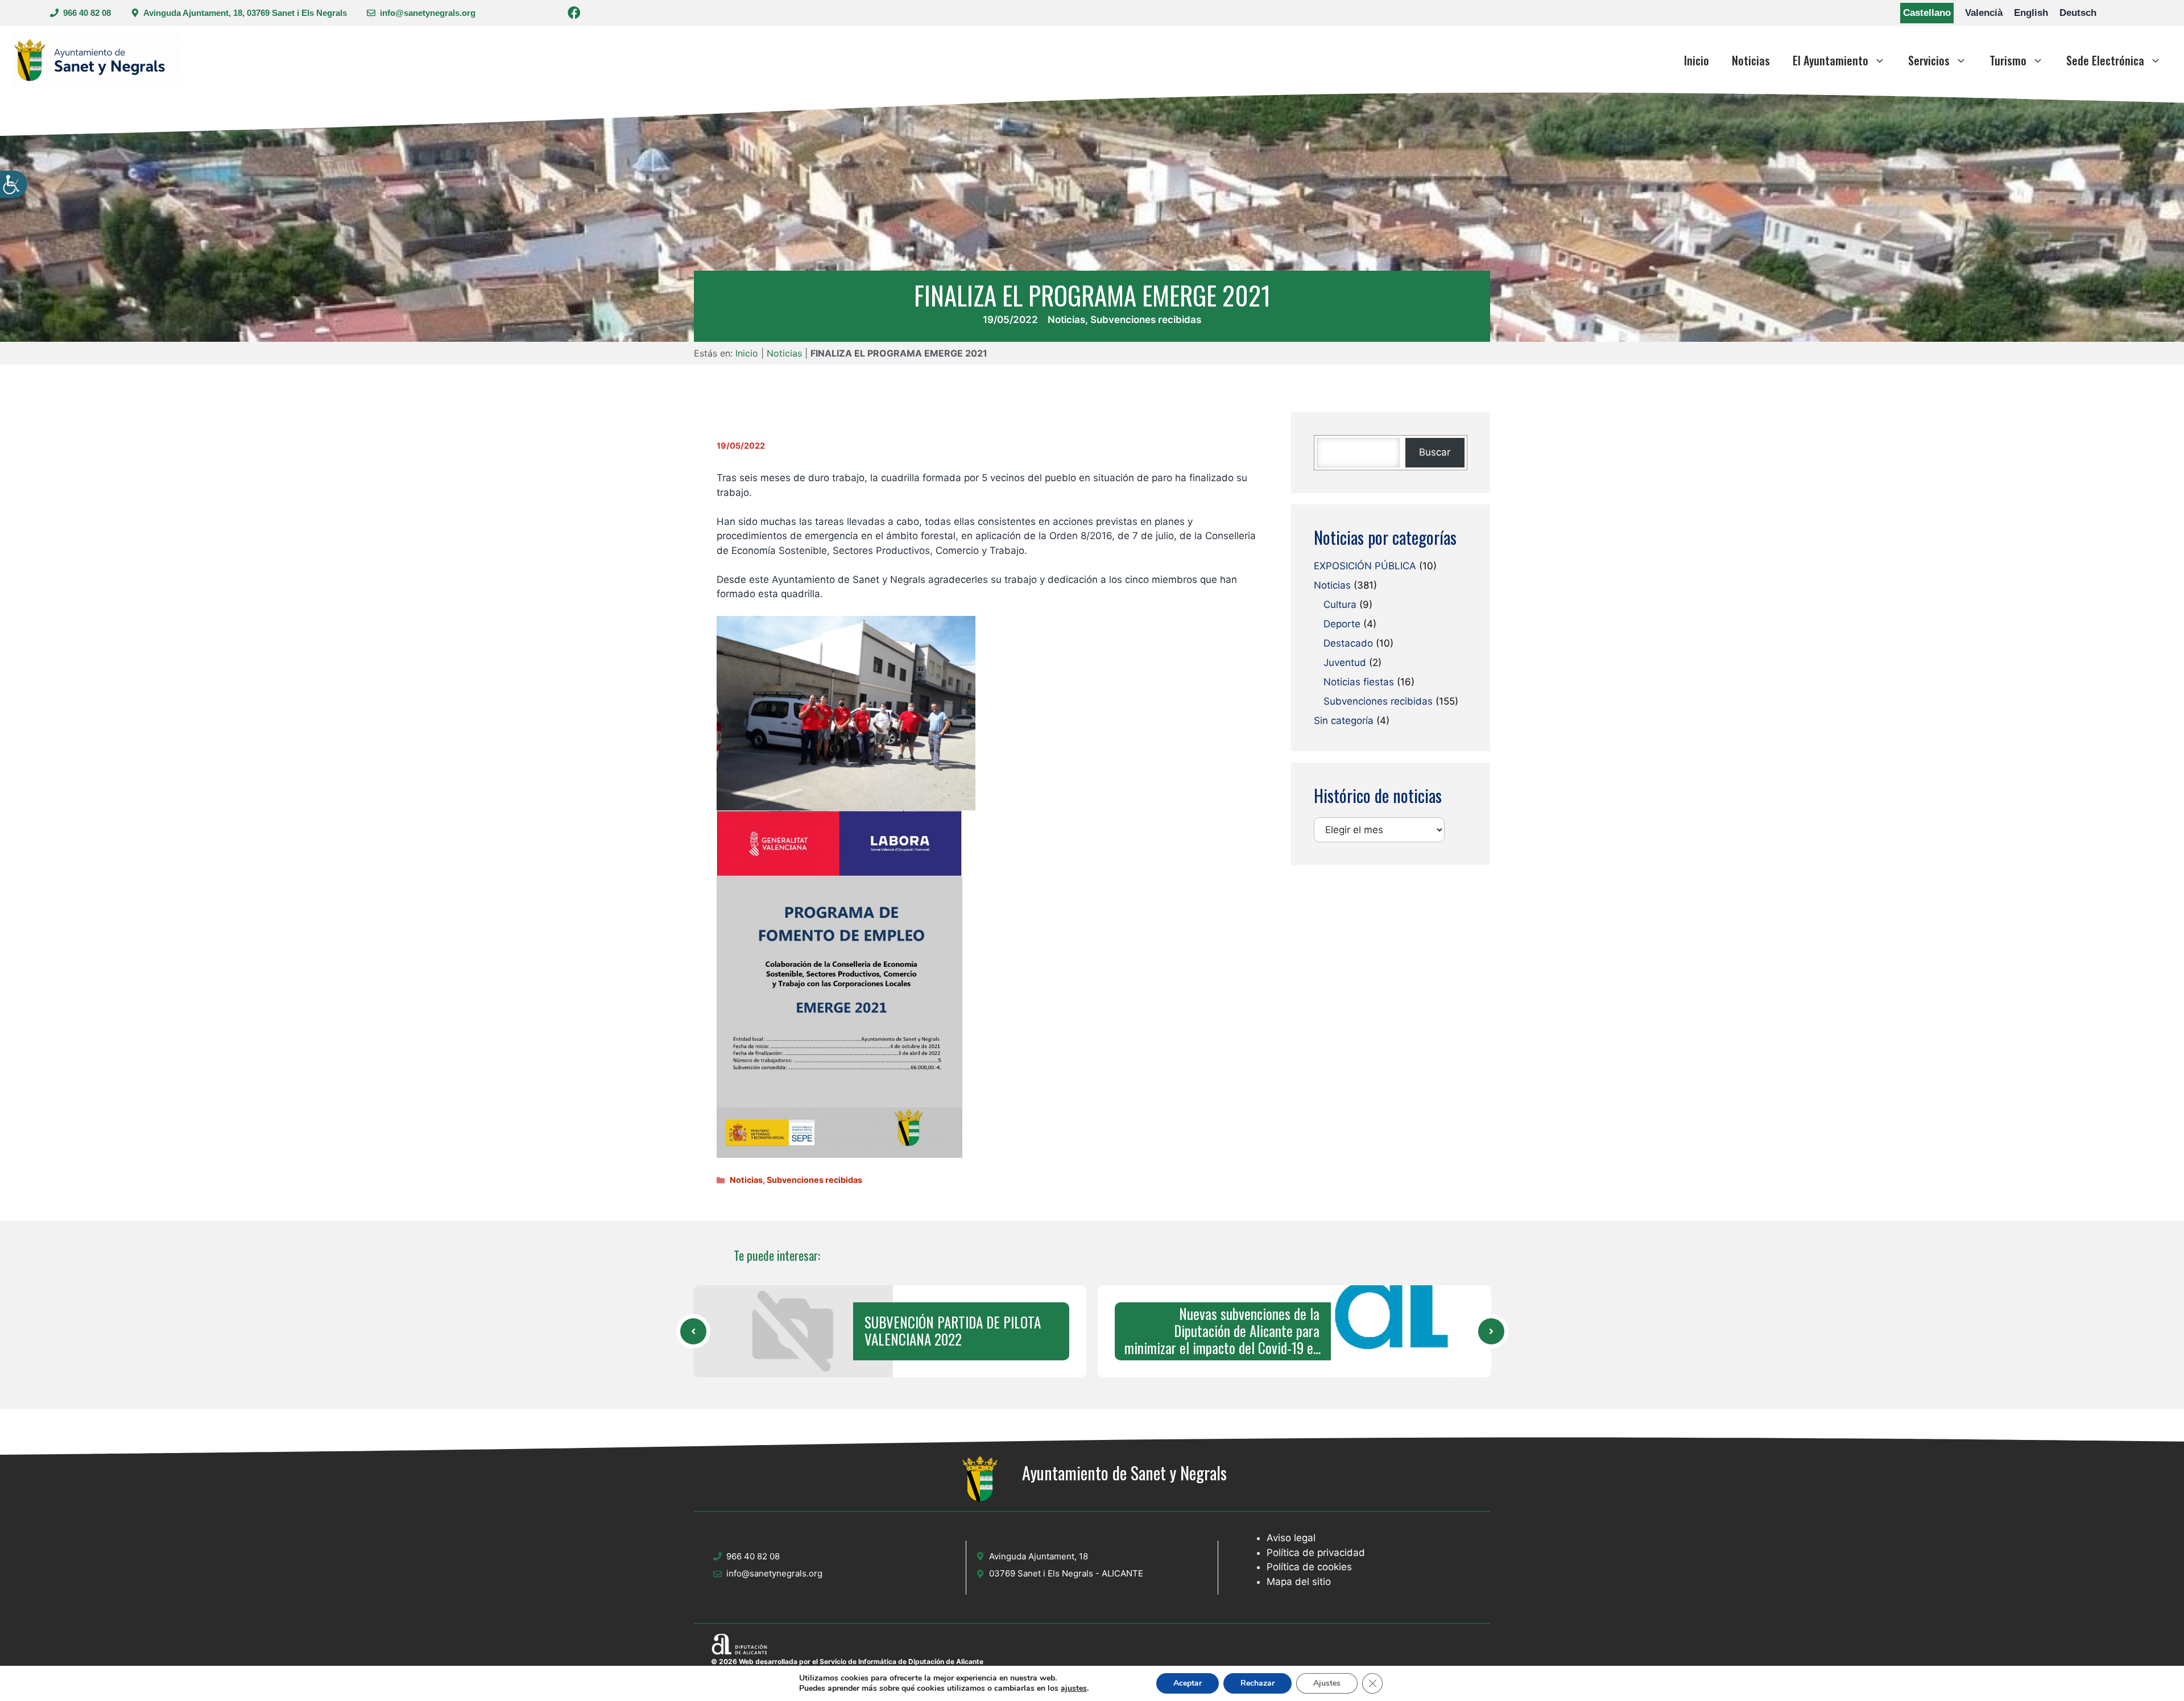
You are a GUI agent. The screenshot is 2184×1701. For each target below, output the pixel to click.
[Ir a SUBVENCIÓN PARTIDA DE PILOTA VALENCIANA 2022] (693, 1331)
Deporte (1342, 624)
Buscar (1435, 453)
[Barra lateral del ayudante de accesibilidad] (14, 184)
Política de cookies (1309, 1567)
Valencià (1984, 13)
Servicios (1929, 60)
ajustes (1074, 1688)
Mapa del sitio (1299, 1582)
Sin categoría (1344, 721)
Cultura (1340, 605)
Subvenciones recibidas (1146, 320)
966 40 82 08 (87, 13)
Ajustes (1327, 1683)
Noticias (1751, 60)
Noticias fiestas (1359, 682)
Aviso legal (1291, 1538)
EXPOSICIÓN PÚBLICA (1365, 566)
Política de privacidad (1316, 1553)
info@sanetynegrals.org (428, 13)
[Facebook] (574, 15)
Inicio (1697, 60)
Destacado (1348, 644)
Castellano (1927, 13)
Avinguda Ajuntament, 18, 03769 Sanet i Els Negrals (245, 13)
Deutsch (2078, 13)
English (2031, 13)
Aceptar (1188, 1683)
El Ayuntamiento (1831, 60)
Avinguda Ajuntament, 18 (1039, 1556)
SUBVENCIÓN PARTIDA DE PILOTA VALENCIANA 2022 (953, 1331)
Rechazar (1258, 1683)
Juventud (1345, 663)
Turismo (2008, 60)
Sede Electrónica (2105, 60)
